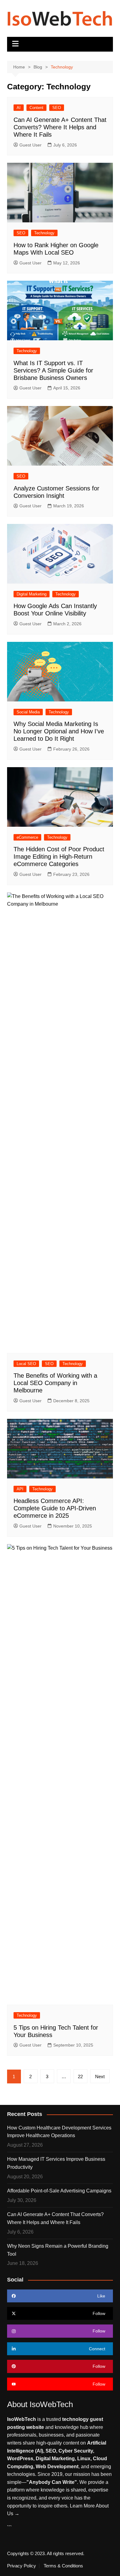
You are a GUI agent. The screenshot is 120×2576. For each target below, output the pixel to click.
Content (36, 108)
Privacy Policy (22, 2566)
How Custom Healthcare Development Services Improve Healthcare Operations (59, 2132)
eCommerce (27, 837)
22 (80, 2076)
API (20, 1489)
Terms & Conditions (63, 2566)
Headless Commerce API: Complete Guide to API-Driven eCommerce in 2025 (55, 1508)
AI (19, 108)
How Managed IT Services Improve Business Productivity (56, 2163)
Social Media (28, 712)
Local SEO (26, 1364)
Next (100, 2076)
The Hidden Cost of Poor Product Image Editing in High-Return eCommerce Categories (59, 857)
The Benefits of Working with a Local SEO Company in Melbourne (55, 1383)
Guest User (30, 145)
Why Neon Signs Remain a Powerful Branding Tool (58, 2250)
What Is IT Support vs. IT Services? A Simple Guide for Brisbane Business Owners (53, 370)
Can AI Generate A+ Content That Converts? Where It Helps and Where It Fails (60, 127)
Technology (44, 233)
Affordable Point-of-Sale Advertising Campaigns (59, 2191)
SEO (57, 108)
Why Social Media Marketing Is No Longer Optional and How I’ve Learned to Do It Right (59, 731)
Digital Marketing (32, 594)
